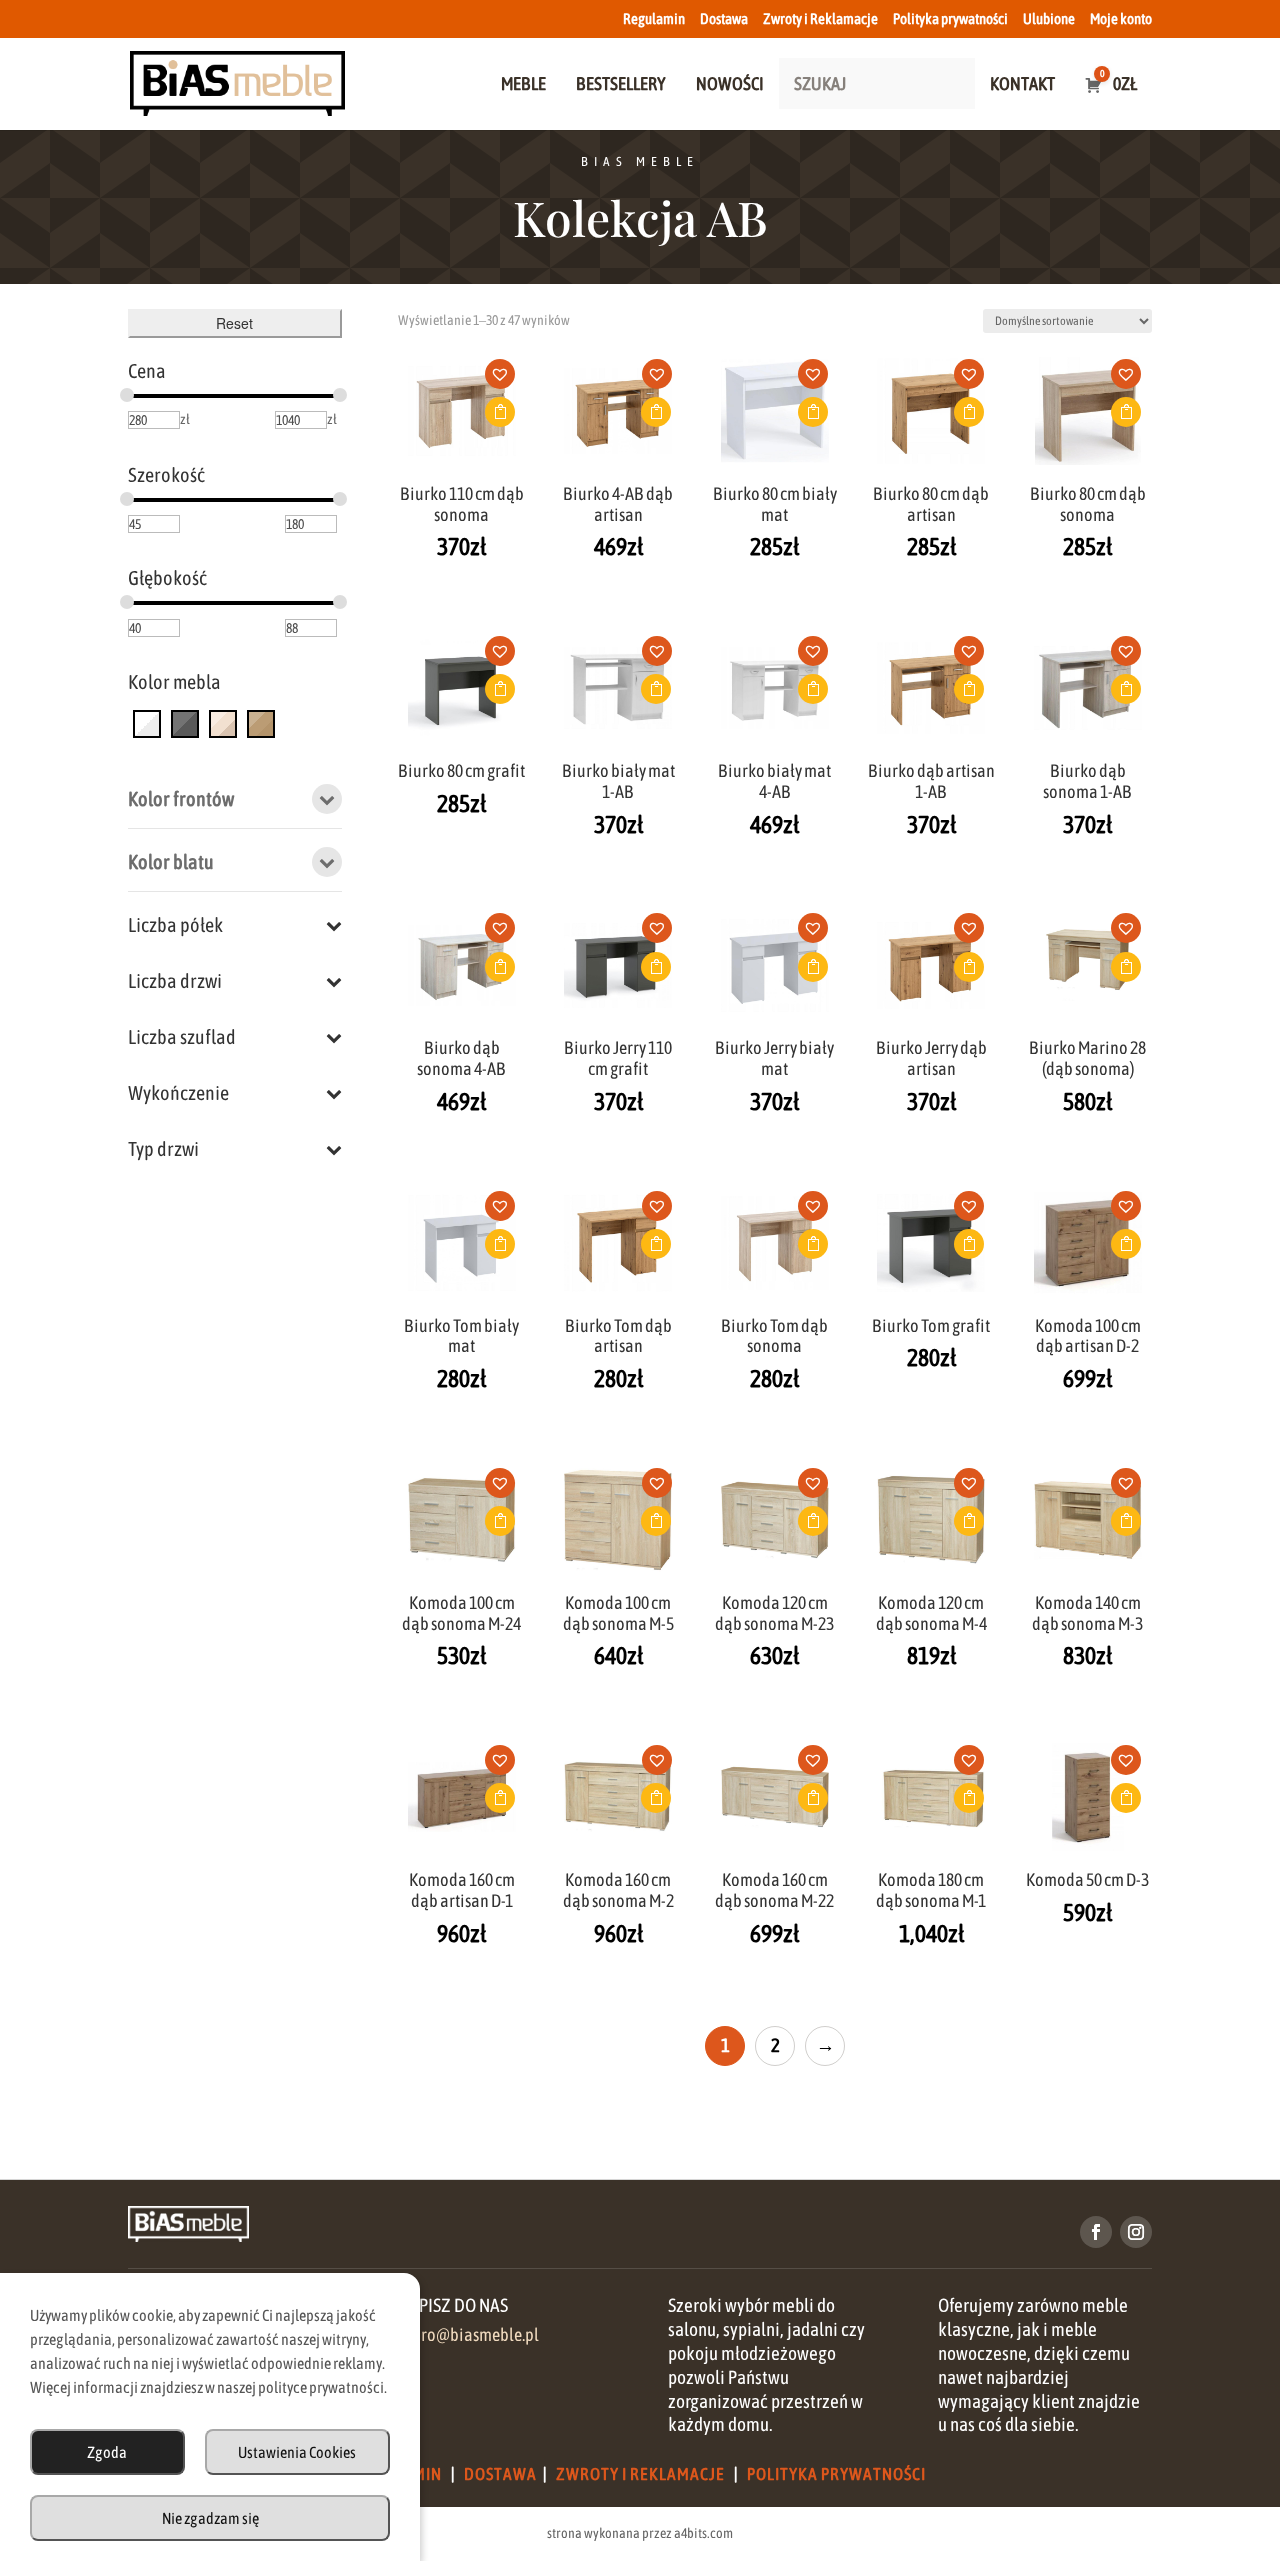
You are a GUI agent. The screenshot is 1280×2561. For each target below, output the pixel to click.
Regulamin (654, 19)
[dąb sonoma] (223, 723)
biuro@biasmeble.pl (468, 2335)
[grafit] (185, 723)
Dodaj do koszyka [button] (500, 412)
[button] (507, 380)
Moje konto (1121, 19)
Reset (234, 323)
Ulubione (1049, 19)
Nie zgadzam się (210, 2518)
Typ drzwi (163, 1148)
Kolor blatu (171, 861)
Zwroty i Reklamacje (820, 19)
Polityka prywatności (950, 19)
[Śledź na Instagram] (1136, 2232)
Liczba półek (175, 924)
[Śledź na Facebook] (1096, 2232)
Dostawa (724, 19)
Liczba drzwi (175, 980)
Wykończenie (178, 1092)
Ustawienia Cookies (297, 2452)
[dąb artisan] (261, 723)
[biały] (147, 723)
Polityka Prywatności (836, 2474)
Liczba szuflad (182, 1036)
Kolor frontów (181, 798)
